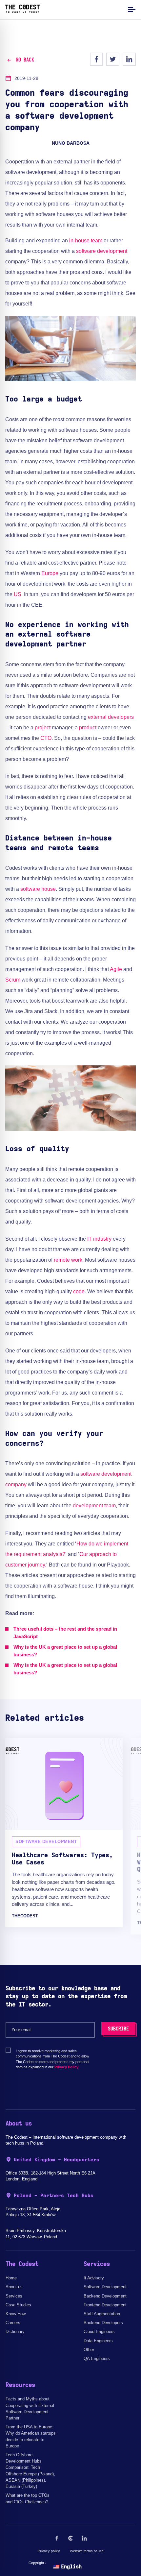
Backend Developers (103, 2323)
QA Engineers (97, 2358)
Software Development (105, 2287)
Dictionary (15, 2332)
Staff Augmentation (102, 2314)
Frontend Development (105, 2305)
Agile (116, 969)
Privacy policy (49, 2551)
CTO (46, 738)
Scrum (13, 980)
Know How (16, 2314)
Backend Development (105, 2296)
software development (102, 251)
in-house (79, 241)
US (18, 594)
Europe (50, 573)
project (43, 728)
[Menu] (131, 9)
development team (94, 1506)
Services (14, 2296)
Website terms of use (87, 2551)
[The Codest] (22, 12)
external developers (111, 717)
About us (14, 2287)
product (88, 728)
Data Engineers (98, 2341)
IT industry (99, 1239)
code (79, 1291)
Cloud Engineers (99, 2332)
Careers (13, 2323)
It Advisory (94, 2278)
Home (11, 2278)
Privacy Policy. (67, 2067)
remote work (68, 1260)
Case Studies (18, 2305)
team (97, 241)
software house (38, 889)
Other (89, 2350)
